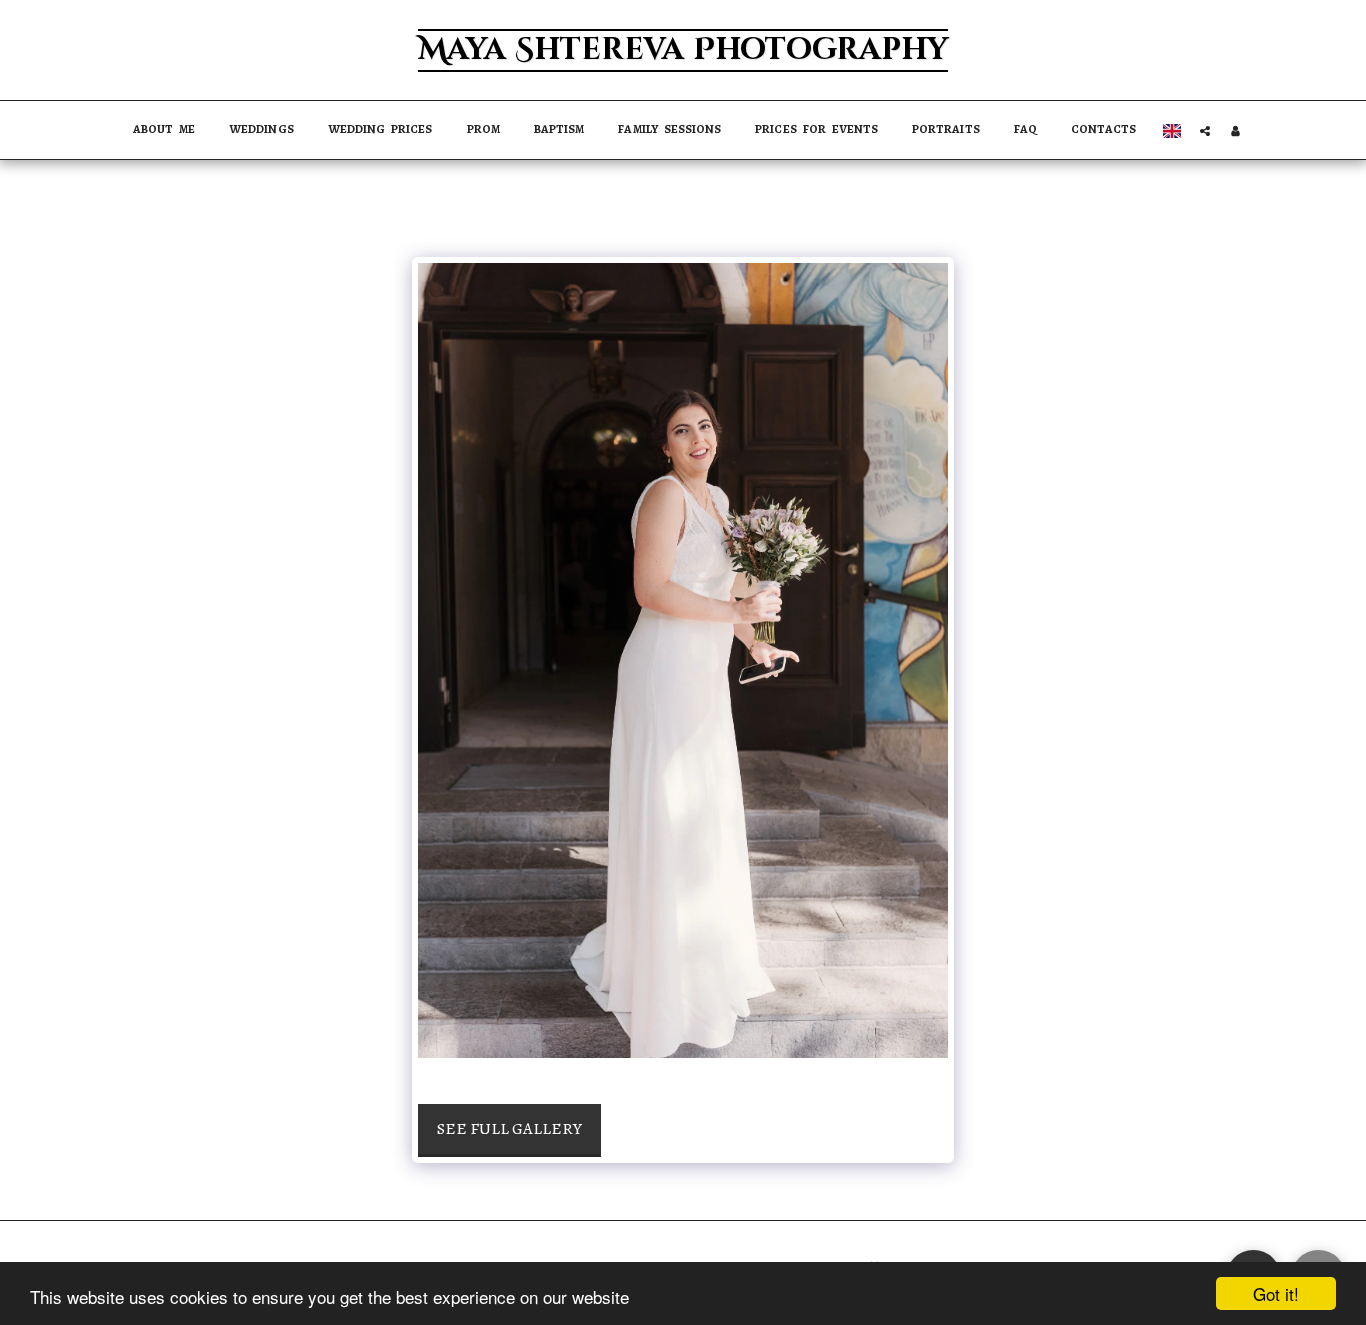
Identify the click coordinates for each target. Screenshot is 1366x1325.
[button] (1205, 130)
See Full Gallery (509, 1128)
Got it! (1276, 1293)
